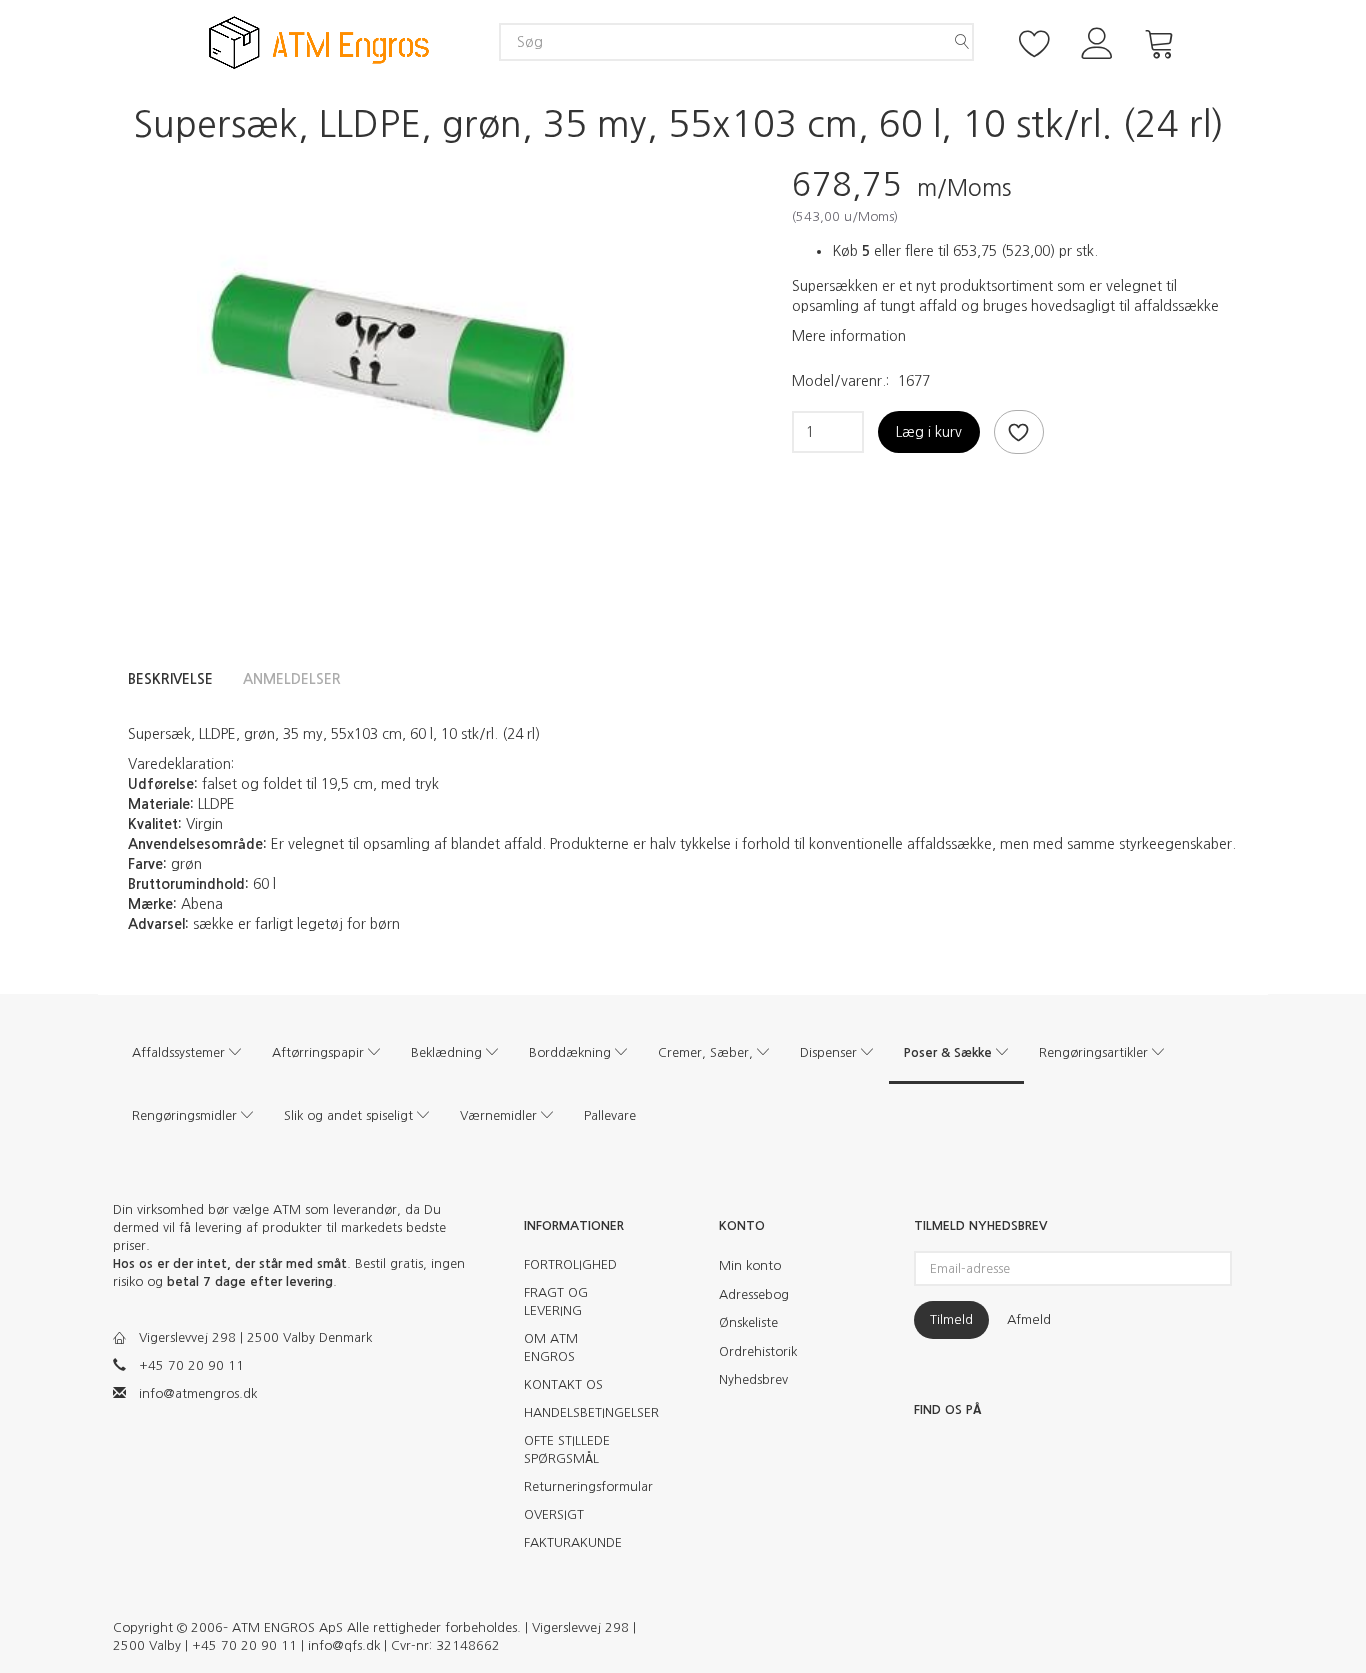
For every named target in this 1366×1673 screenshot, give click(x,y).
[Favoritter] (1035, 41)
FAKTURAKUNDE (573, 1542)
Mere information (849, 336)
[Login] (1097, 41)
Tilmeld (951, 1319)
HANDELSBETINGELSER (580, 1412)
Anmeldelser (292, 679)
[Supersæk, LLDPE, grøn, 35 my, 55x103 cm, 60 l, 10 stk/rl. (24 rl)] (387, 353)
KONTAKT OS (563, 1384)
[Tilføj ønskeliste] (1019, 432)
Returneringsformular (580, 1486)
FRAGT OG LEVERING (556, 1301)
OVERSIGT (554, 1514)
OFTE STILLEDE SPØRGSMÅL (567, 1449)
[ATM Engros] (319, 41)
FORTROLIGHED (570, 1264)
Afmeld (1029, 1319)
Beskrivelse (170, 679)
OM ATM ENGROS (551, 1347)
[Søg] (962, 42)
